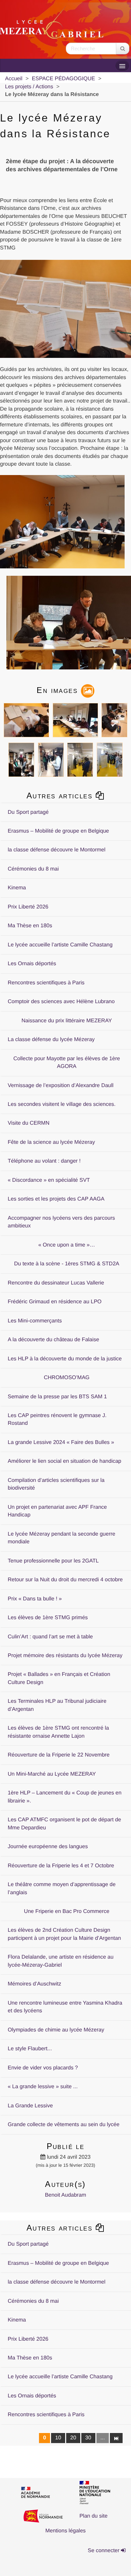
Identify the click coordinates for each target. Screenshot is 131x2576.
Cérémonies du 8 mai (33, 869)
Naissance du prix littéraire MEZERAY (67, 1021)
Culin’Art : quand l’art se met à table (50, 1637)
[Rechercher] (123, 49)
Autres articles (61, 795)
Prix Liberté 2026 (28, 907)
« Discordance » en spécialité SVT (49, 1180)
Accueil (14, 79)
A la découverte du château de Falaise (53, 1340)
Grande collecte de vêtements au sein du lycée (64, 2125)
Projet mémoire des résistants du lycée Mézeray (65, 1656)
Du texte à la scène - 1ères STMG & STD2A (67, 1264)
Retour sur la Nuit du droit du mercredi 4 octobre (65, 1580)
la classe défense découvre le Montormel (57, 850)
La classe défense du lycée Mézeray (51, 1040)
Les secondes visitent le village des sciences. (62, 1104)
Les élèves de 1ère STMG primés (48, 1618)
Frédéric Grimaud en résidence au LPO (55, 1302)
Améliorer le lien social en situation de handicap (64, 1461)
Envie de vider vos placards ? (43, 2068)
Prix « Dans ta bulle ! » (35, 1599)
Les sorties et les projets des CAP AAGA (56, 1199)
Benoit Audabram (66, 2195)
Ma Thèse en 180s (30, 926)
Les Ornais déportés (32, 964)
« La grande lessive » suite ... (43, 2087)
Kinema (17, 888)
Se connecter (104, 2551)
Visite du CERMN (29, 1123)
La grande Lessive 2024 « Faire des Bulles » (61, 1442)
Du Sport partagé (28, 812)
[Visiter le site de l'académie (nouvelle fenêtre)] (41, 2493)
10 (58, 2438)
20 (73, 2438)
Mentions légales (65, 2531)
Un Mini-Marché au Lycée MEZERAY (52, 1774)
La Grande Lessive (30, 2106)
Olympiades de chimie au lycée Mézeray (56, 2030)
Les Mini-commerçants (35, 1321)
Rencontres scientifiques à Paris (46, 983)
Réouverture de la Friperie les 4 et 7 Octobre (61, 1866)
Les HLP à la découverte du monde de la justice (65, 1359)
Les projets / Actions (29, 87)
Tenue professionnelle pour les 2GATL (53, 1561)
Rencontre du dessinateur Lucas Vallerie (56, 1283)
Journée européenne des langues (48, 1847)
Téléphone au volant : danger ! (44, 1161)
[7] (116, 2438)
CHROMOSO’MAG (67, 1378)
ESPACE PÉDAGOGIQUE (63, 79)
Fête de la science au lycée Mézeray (51, 1142)
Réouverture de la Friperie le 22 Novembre (59, 1755)
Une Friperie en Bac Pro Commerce (67, 1911)
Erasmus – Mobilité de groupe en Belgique (58, 831)
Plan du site (93, 2516)
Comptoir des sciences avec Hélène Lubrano (61, 1002)
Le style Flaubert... (30, 2049)
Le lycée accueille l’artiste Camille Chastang (60, 945)
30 (88, 2438)
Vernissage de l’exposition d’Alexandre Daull (61, 1086)
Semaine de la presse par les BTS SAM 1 (57, 1397)
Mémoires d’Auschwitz (34, 1984)
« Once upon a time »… (67, 1245)
